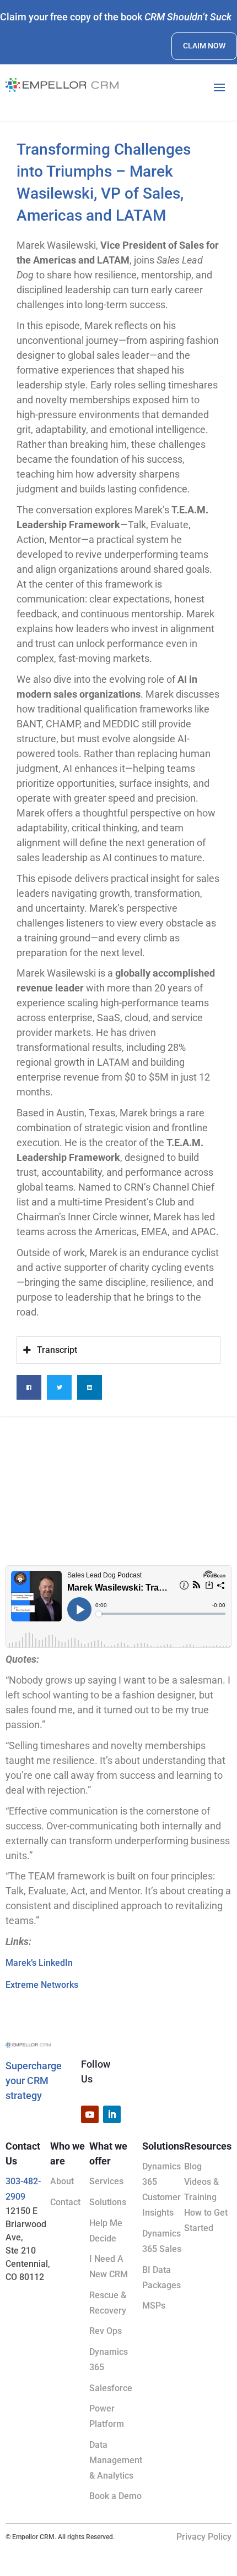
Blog (193, 2166)
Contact (65, 2202)
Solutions (108, 2202)
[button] (29, 1387)
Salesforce (111, 2388)
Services (106, 2181)
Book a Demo (115, 2496)
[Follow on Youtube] (90, 2114)
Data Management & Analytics (116, 2460)
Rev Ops (106, 2331)
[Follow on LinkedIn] (112, 2114)
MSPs (154, 2306)
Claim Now (204, 46)
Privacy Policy (204, 2537)
